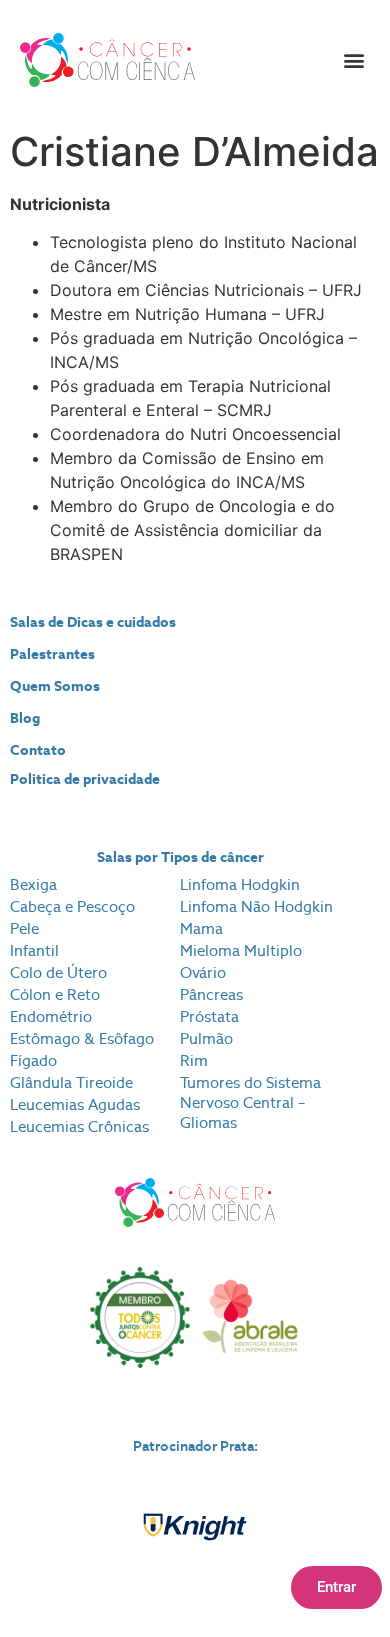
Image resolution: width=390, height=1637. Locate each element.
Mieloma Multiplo (241, 950)
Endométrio (51, 1016)
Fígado (33, 1060)
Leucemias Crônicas (79, 1126)
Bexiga (33, 884)
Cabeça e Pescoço (72, 906)
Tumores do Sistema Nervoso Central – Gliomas (250, 1102)
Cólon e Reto (55, 994)
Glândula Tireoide (71, 1082)
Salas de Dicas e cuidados (93, 622)
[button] (353, 60)
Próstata (209, 1016)
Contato (38, 750)
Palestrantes (52, 654)
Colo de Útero (58, 972)
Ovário (203, 972)
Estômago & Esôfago (82, 1038)
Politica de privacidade (85, 779)
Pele (24, 928)
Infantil (34, 950)
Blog (25, 718)
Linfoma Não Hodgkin (256, 906)
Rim (194, 1060)
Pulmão (206, 1038)
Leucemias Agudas (75, 1104)
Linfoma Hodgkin (240, 884)
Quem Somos (55, 686)
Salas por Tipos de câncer (180, 857)
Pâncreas (211, 994)
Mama (201, 928)
